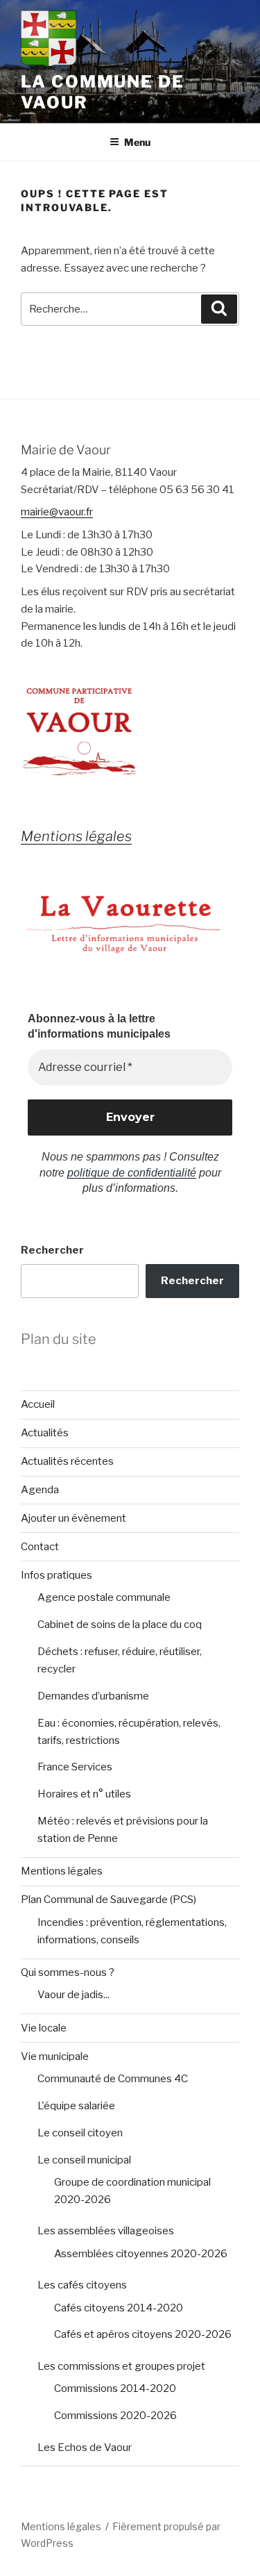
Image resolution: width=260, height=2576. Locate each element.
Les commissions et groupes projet (121, 2366)
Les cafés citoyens (82, 2285)
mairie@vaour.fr (57, 512)
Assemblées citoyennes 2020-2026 (141, 2254)
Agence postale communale (104, 1597)
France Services (75, 1767)
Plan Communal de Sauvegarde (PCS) (109, 1900)
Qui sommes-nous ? (68, 1972)
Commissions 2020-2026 (115, 2416)
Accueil (38, 1404)
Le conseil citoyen (80, 2133)
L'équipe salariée (76, 2106)
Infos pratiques (57, 1575)
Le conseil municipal (84, 2160)
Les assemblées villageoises (106, 2231)
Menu (137, 142)
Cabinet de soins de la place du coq (120, 1624)
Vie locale (44, 2028)
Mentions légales (62, 1871)
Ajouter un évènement (73, 1518)
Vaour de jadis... (73, 1995)
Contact (40, 1547)
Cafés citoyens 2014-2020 (119, 2308)
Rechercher (52, 1250)
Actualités (45, 1433)
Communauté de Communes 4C (113, 2079)
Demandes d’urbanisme (93, 1696)
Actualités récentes (67, 1461)
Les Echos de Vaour (85, 2448)
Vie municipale (55, 2056)
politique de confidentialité (132, 1173)
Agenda (40, 1490)
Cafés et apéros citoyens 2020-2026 (143, 2334)
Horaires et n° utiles (84, 1794)
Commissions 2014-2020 (115, 2388)
